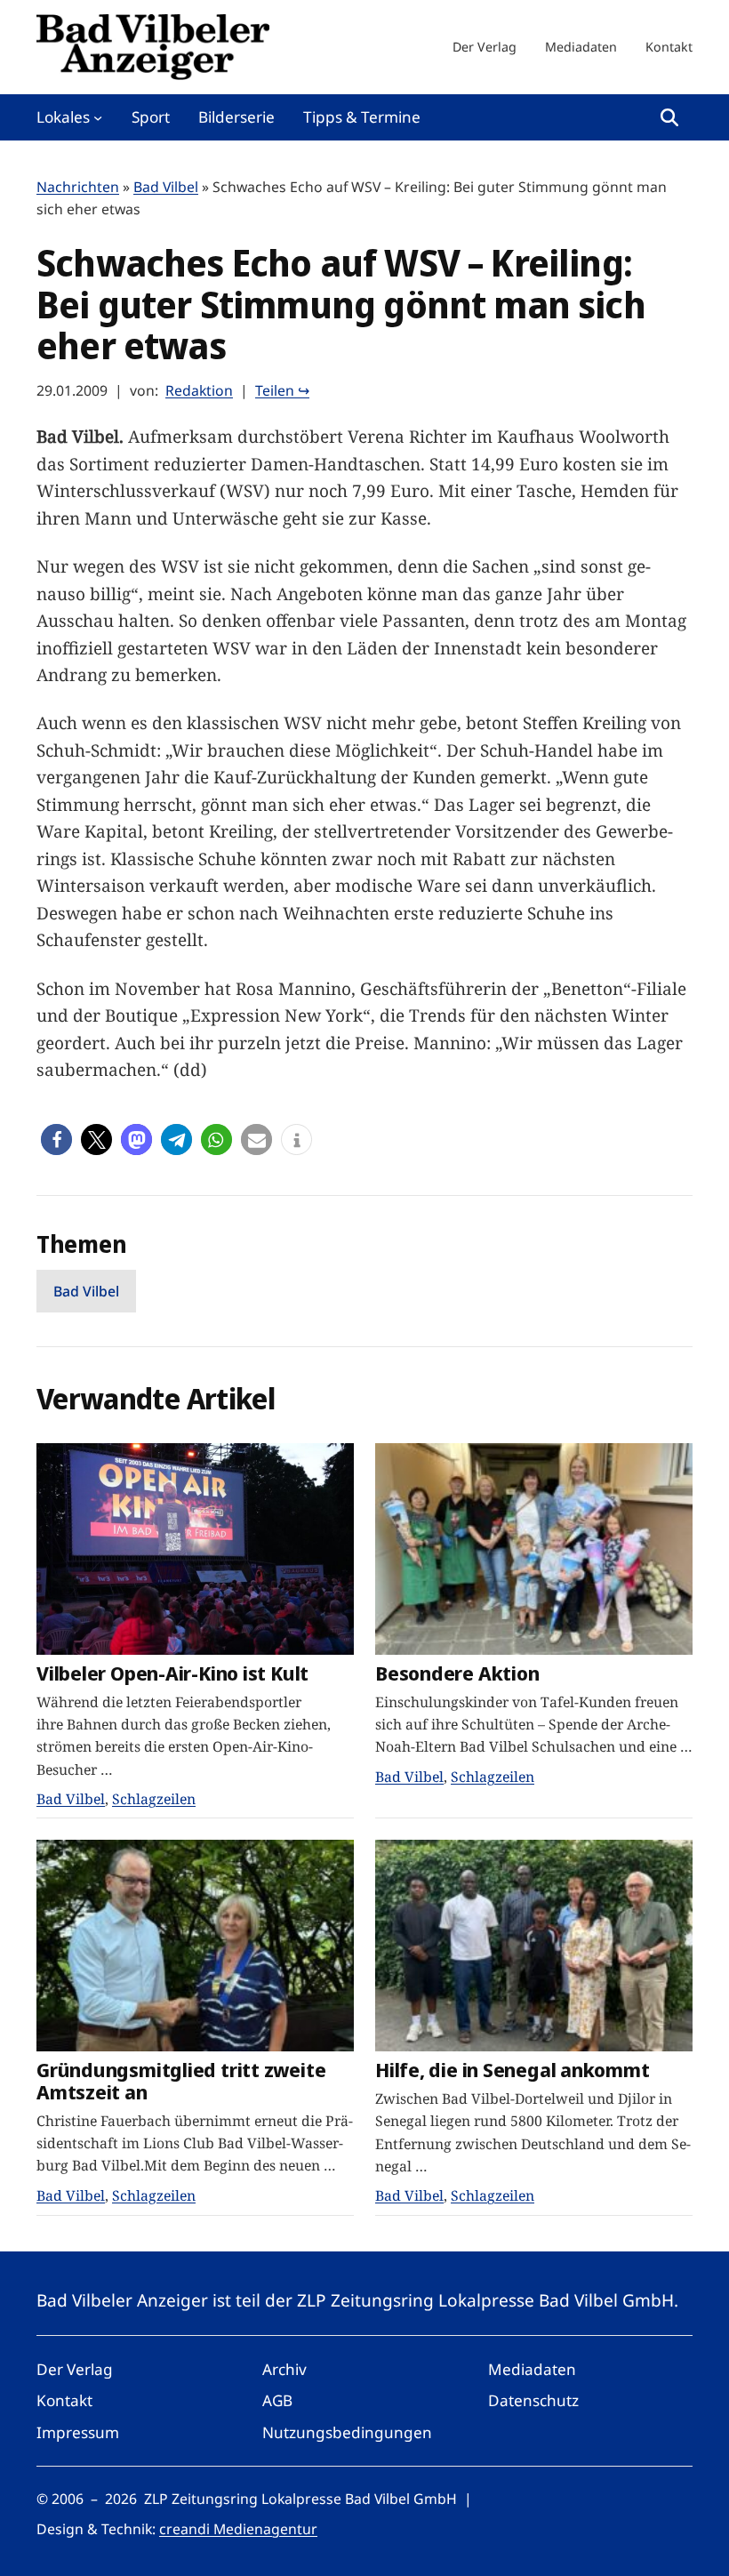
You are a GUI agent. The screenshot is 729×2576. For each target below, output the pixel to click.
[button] (56, 1140)
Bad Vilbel (166, 187)
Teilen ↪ (282, 390)
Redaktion (199, 390)
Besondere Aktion (457, 1673)
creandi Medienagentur (238, 2529)
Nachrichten (78, 187)
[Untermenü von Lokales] (98, 117)
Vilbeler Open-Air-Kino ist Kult (172, 1673)
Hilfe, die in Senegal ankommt (513, 2070)
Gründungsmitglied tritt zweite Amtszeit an (181, 2080)
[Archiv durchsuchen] (669, 117)
